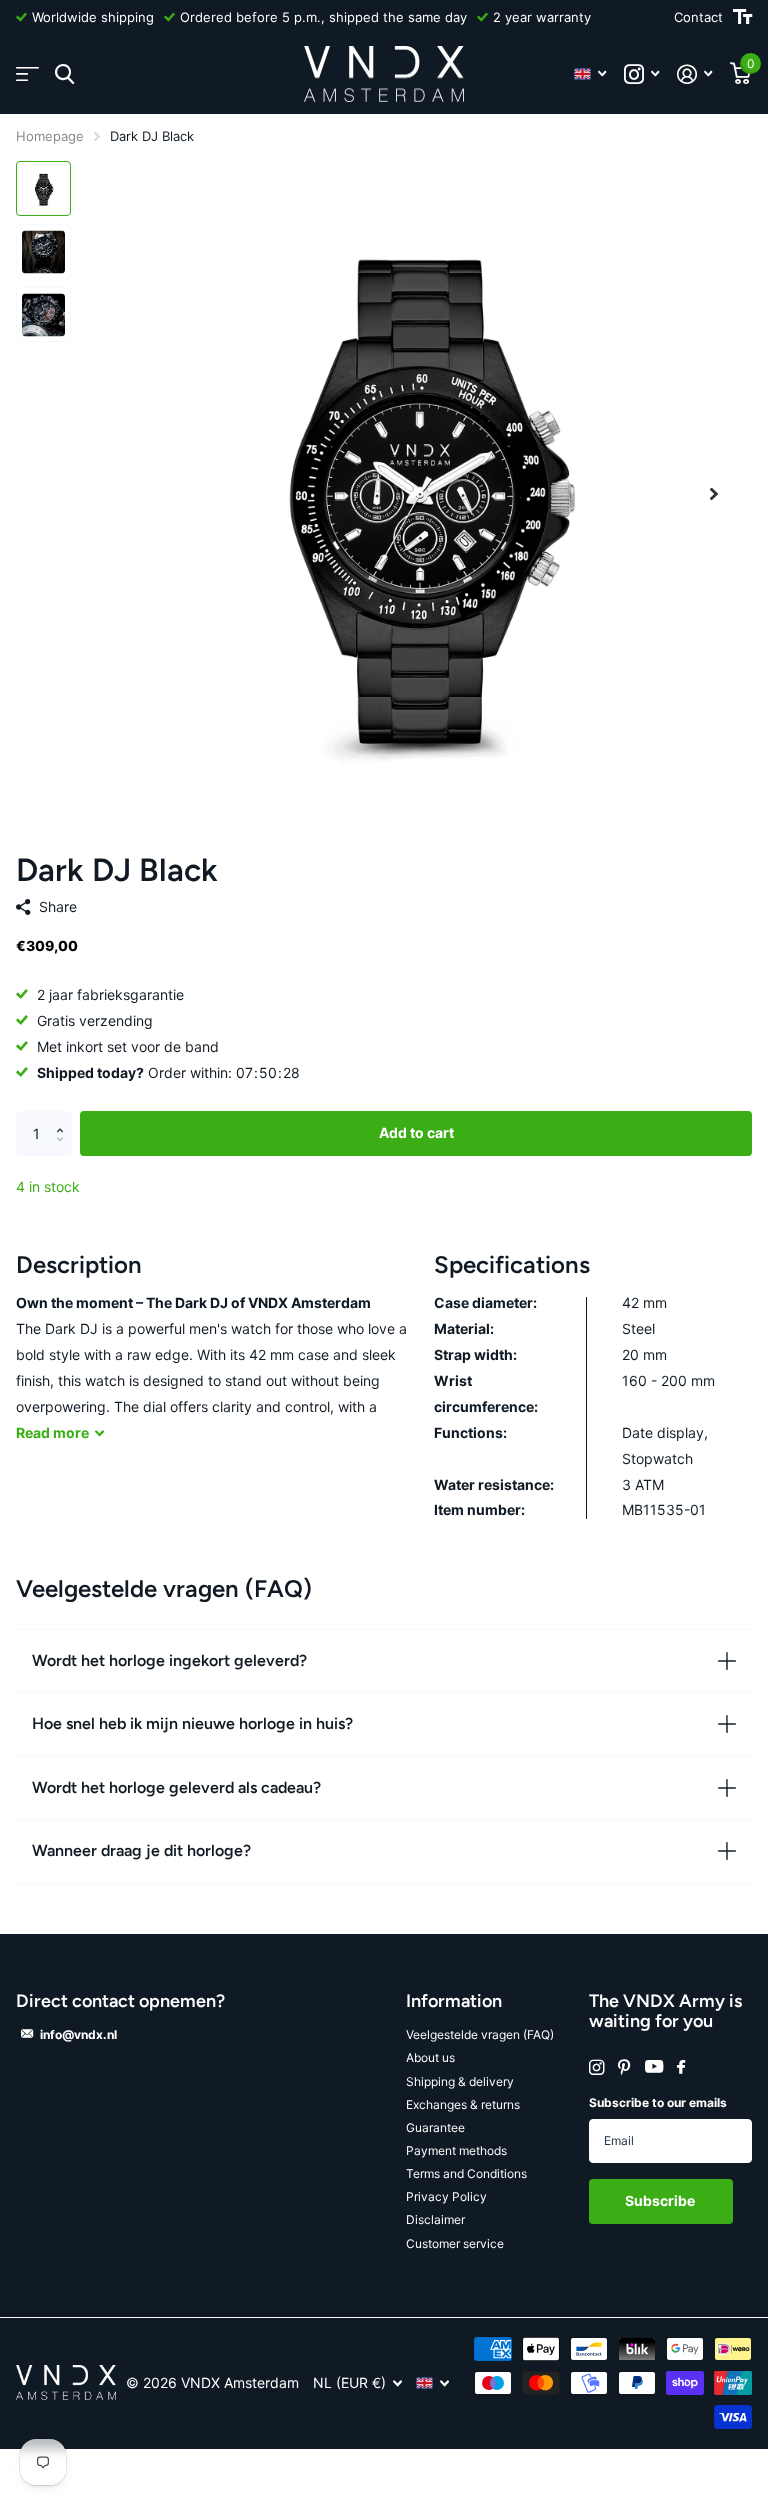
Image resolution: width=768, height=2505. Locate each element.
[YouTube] (654, 2067)
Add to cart (416, 1132)
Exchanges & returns (463, 2104)
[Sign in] (694, 74)
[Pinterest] (624, 2067)
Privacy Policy (446, 2196)
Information (454, 2001)
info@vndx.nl (78, 2034)
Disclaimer (435, 2219)
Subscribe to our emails (658, 2102)
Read (52, 1432)
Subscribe (661, 2200)
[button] (714, 493)
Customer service (455, 2243)
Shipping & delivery (460, 2081)
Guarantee (435, 2127)
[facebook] (681, 2068)
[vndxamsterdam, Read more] (641, 74)
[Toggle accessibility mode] (742, 17)
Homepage (50, 136)
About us (430, 2057)
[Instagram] (596, 2067)
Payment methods (456, 2150)
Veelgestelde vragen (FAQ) (480, 2034)
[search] (64, 74)
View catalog (27, 74)
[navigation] (43, 188)
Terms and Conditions (466, 2173)
